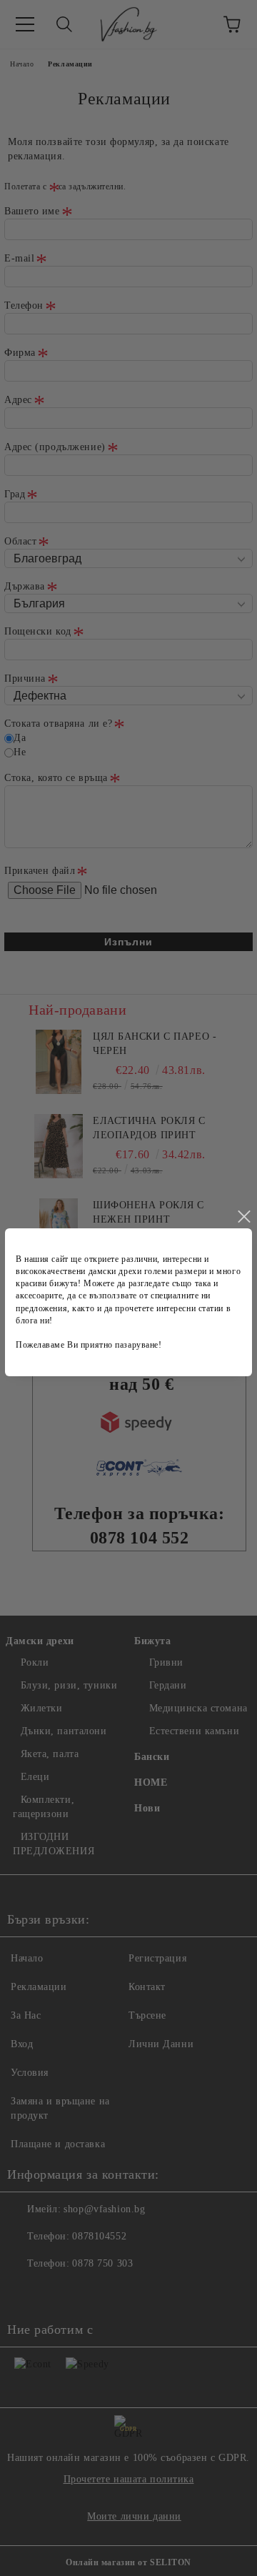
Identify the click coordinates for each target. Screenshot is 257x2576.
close (243, 1217)
